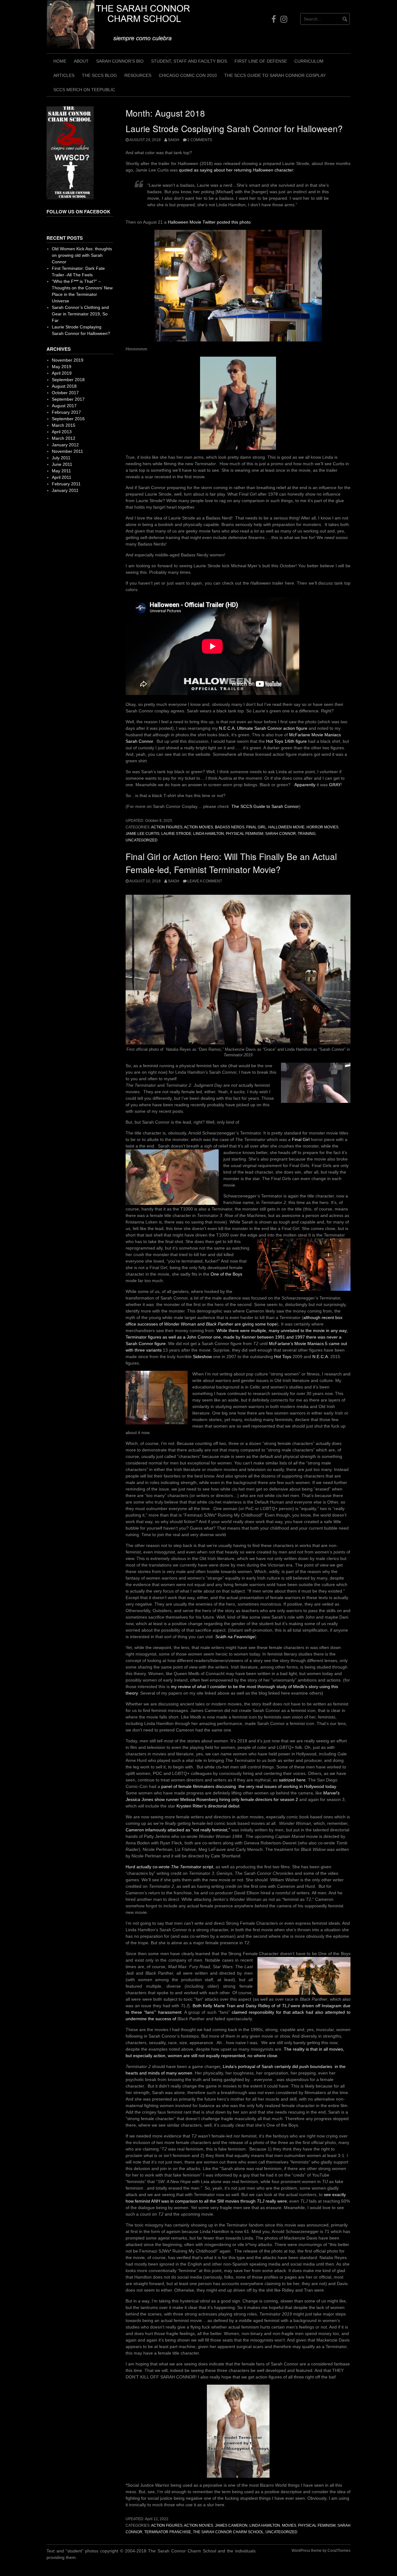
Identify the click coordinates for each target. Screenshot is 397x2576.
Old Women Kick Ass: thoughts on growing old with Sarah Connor (82, 255)
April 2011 (62, 477)
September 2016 (68, 419)
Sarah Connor (281, 834)
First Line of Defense (261, 61)
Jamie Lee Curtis (143, 834)
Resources (138, 75)
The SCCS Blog (99, 75)
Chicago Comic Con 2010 (188, 75)
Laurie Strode (176, 834)
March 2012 (64, 438)
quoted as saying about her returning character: (237, 170)
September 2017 (68, 399)
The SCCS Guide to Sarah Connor (265, 806)
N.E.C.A (319, 1357)
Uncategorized (142, 840)
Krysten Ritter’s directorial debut (208, 1806)
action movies (198, 827)
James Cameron (231, 2525)
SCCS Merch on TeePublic (84, 90)
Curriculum (309, 61)
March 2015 (64, 425)
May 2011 (61, 471)
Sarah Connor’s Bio (120, 61)
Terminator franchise (168, 2532)
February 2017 (66, 412)
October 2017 (65, 393)
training (307, 834)
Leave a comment (205, 881)
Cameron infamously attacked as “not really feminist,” (178, 1830)
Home (60, 61)
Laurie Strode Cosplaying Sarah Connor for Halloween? (234, 128)
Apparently (305, 785)
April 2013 (62, 432)
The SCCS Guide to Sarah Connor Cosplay (275, 75)
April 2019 (62, 373)
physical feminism (245, 834)
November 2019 (68, 360)
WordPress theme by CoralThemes (321, 2551)
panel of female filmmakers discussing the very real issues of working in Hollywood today (249, 1786)
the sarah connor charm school (228, 2532)
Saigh (174, 140)
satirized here (292, 1780)
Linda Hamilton (209, 834)
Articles (64, 75)
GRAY (335, 785)
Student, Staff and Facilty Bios (189, 61)
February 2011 (66, 484)
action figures (167, 827)
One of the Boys (226, 1274)
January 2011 (65, 490)
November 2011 (67, 451)
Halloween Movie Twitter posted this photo (209, 222)
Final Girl (256, 827)
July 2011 (61, 458)
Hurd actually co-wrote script (169, 1867)
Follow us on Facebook (78, 212)
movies (289, 2525)
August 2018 (64, 386)
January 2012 (65, 445)
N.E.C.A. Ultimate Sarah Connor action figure (263, 728)
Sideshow (202, 1357)
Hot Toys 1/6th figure (286, 741)
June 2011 (62, 464)
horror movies (322, 827)
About (81, 61)
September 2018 (68, 380)
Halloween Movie (286, 827)
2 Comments (200, 140)
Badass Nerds (230, 827)
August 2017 (64, 406)
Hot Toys (283, 1357)
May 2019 (62, 367)
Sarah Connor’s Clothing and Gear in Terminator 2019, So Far (80, 314)
